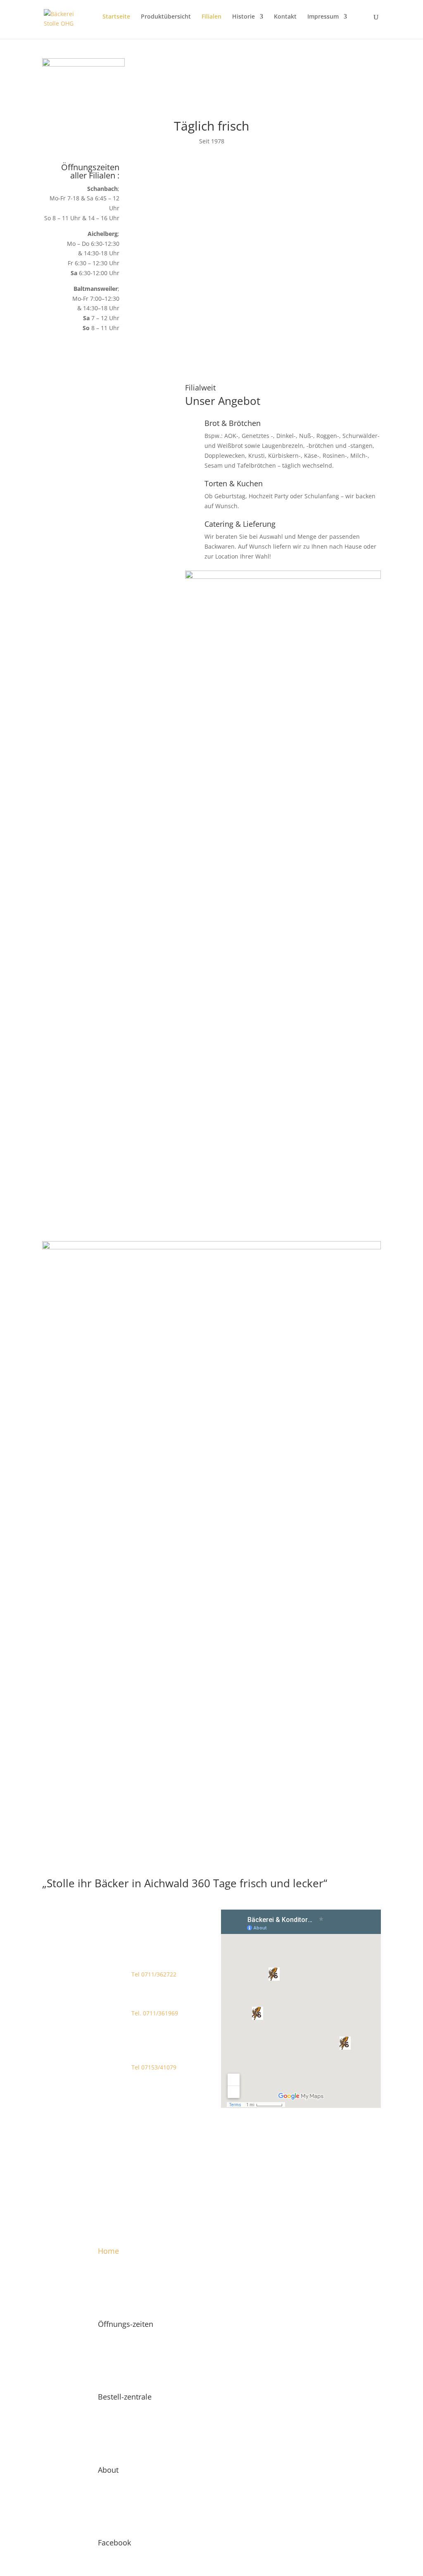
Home (108, 2251)
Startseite (116, 17)
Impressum (323, 17)
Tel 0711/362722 (154, 1974)
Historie (244, 17)
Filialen (211, 17)
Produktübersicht (166, 17)
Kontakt (285, 17)
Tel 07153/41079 (154, 2067)
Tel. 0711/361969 (155, 2013)
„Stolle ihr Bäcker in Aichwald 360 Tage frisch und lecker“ (185, 1884)
